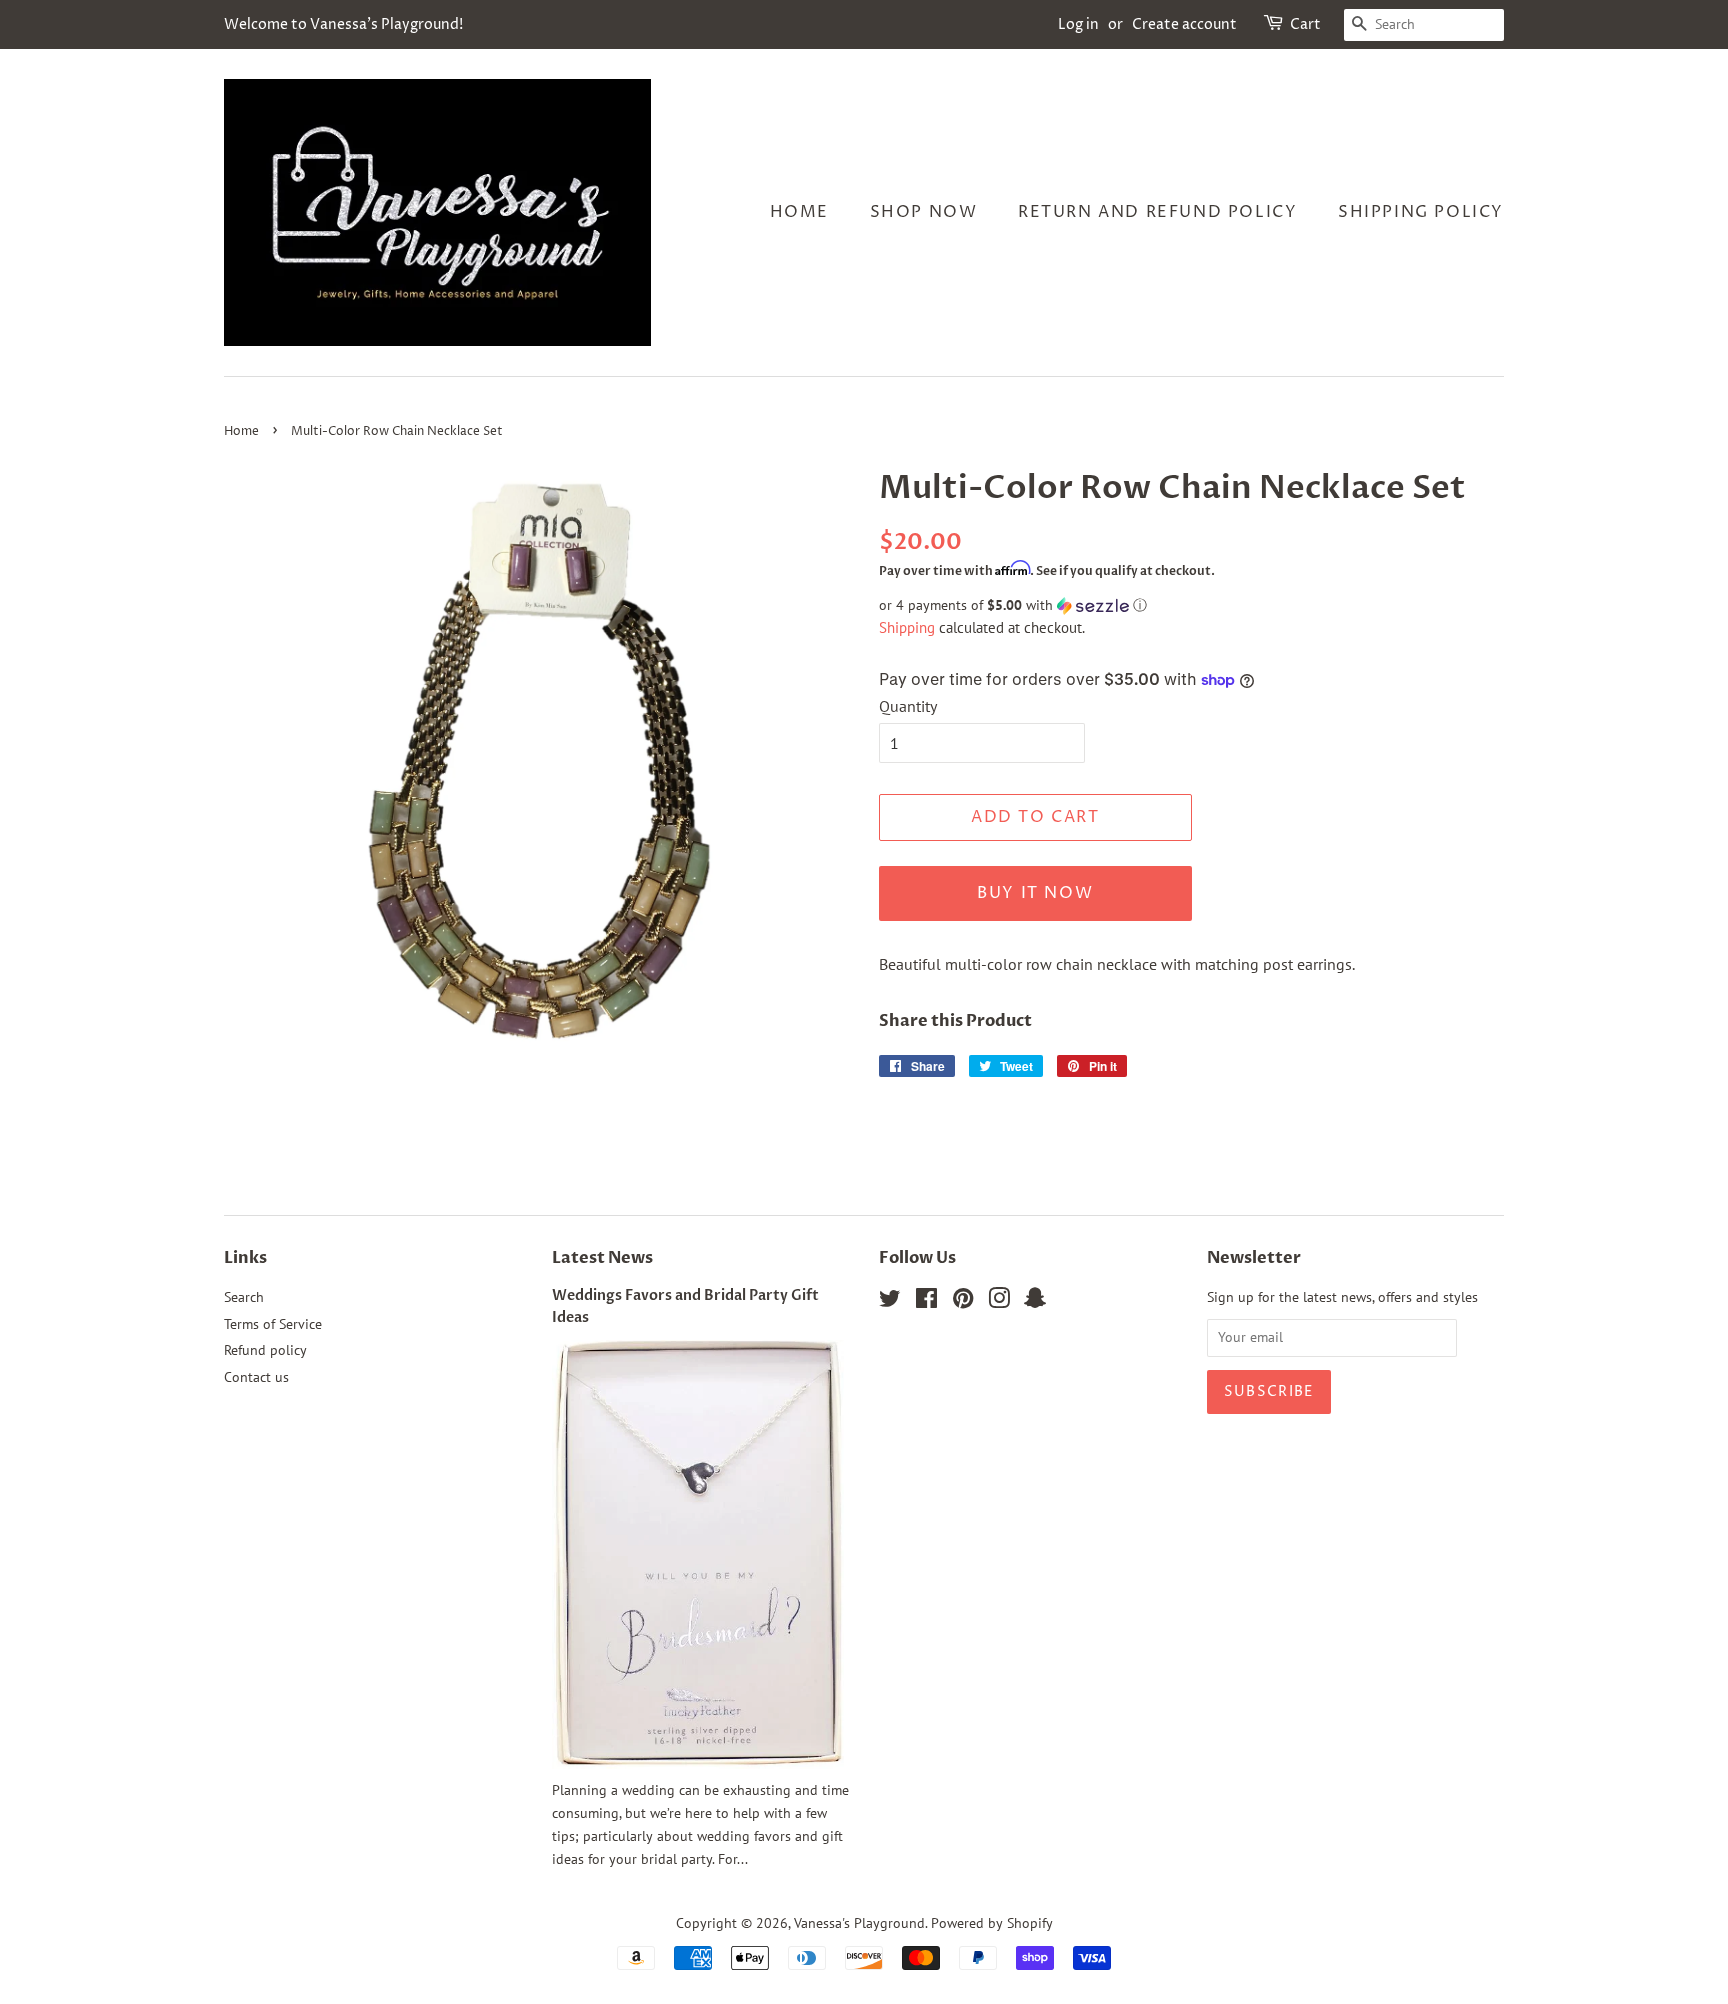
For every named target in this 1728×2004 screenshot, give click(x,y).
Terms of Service (273, 1324)
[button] (1191, 605)
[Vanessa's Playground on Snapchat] (1035, 1302)
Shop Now (924, 212)
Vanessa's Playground (859, 1923)
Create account (1184, 24)
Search (244, 1297)
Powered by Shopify (992, 1923)
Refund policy (265, 1350)
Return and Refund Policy (1157, 212)
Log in (1078, 24)
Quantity (908, 706)
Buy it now (1035, 893)
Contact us (256, 1377)
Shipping (907, 627)
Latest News (602, 1258)
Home (799, 212)
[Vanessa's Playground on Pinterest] (963, 1302)
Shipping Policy (1421, 212)
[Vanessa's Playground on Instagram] (999, 1302)
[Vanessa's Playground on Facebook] (926, 1302)
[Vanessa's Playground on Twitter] (890, 1302)
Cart (1305, 24)
